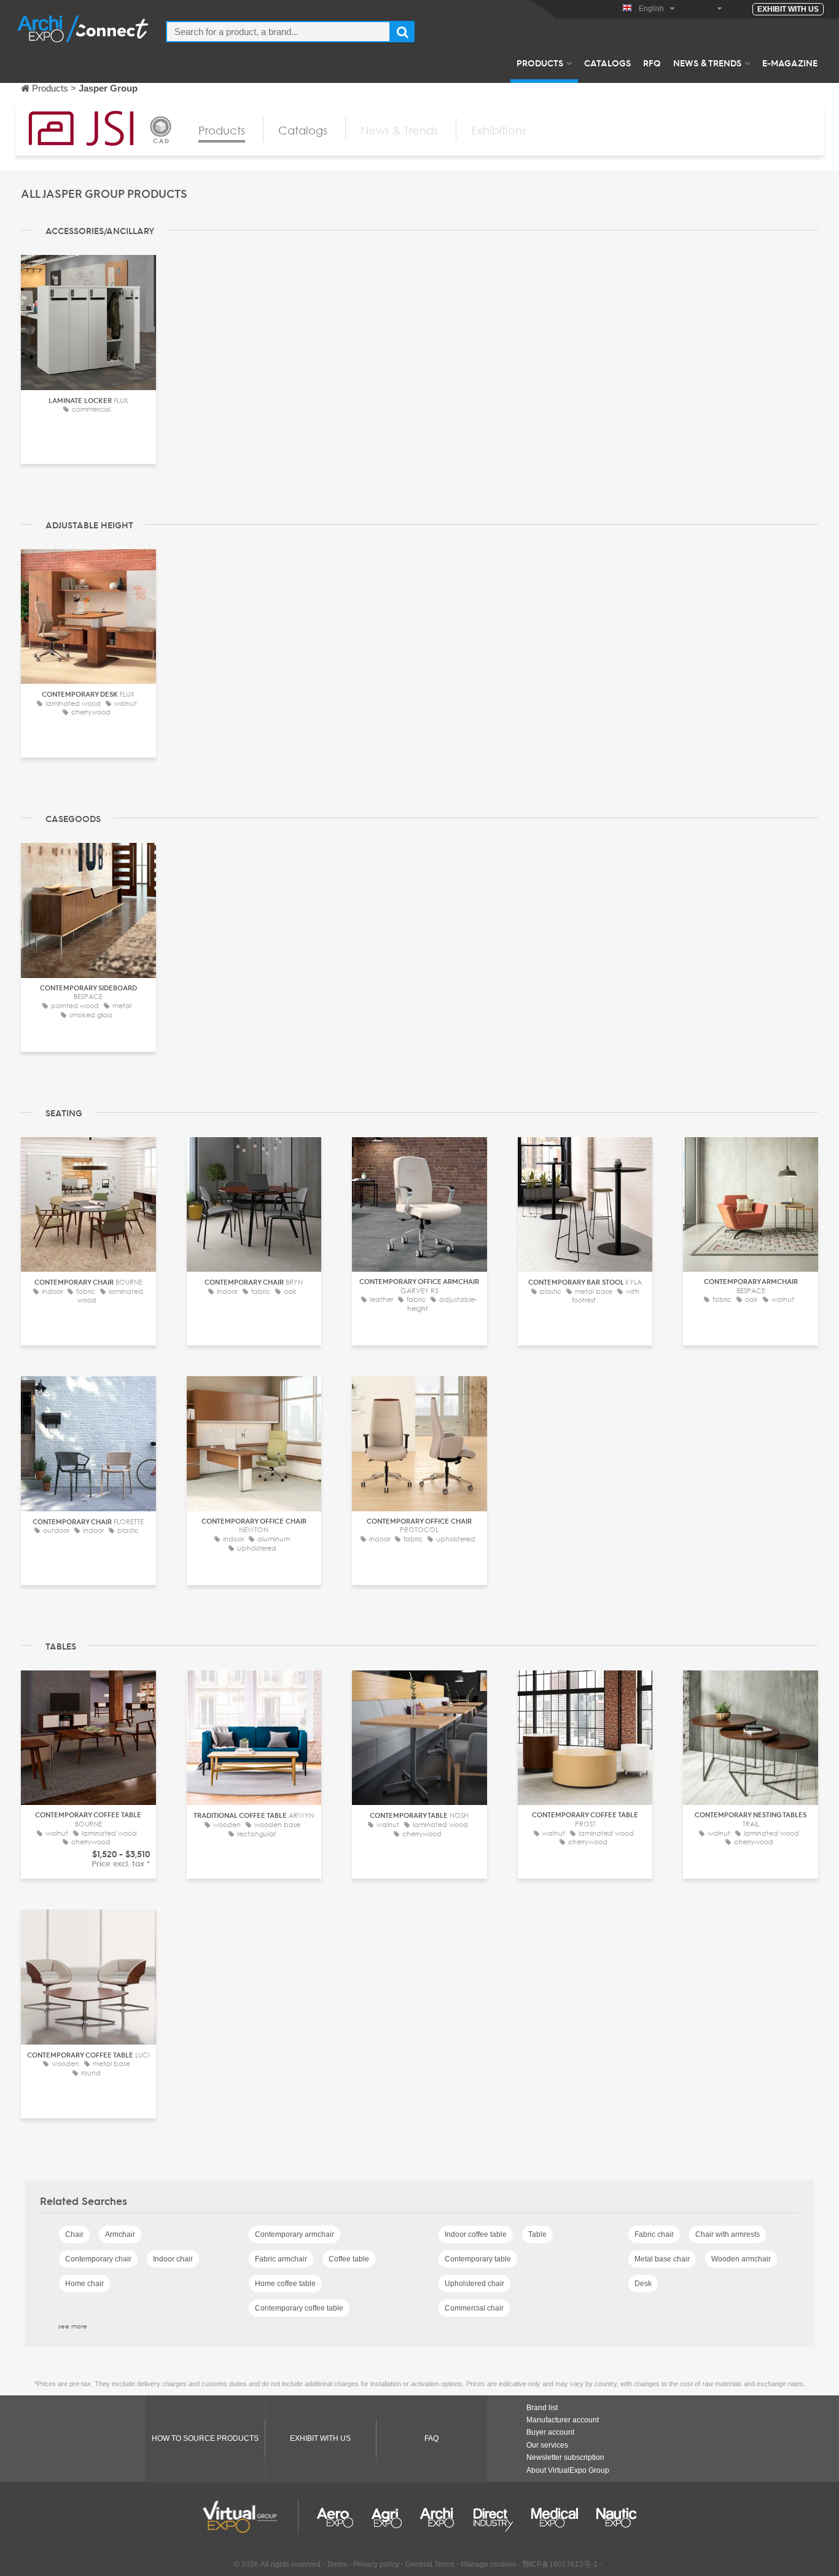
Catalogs (607, 63)
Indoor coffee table (476, 2234)
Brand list (542, 2408)
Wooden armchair (741, 2259)
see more (73, 2326)
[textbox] (278, 32)
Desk (643, 2284)
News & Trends (707, 63)
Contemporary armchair (295, 2234)
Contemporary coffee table (299, 2308)
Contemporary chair (98, 2259)
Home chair (84, 2284)
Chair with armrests (728, 2234)
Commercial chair (474, 2308)
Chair (74, 2234)
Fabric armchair (281, 2259)
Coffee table (349, 2259)
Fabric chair (654, 2234)
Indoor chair (173, 2259)
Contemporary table (478, 2259)
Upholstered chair (474, 2284)
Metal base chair (662, 2259)
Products (540, 63)
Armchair (120, 2234)
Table (537, 2234)
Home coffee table (285, 2284)
